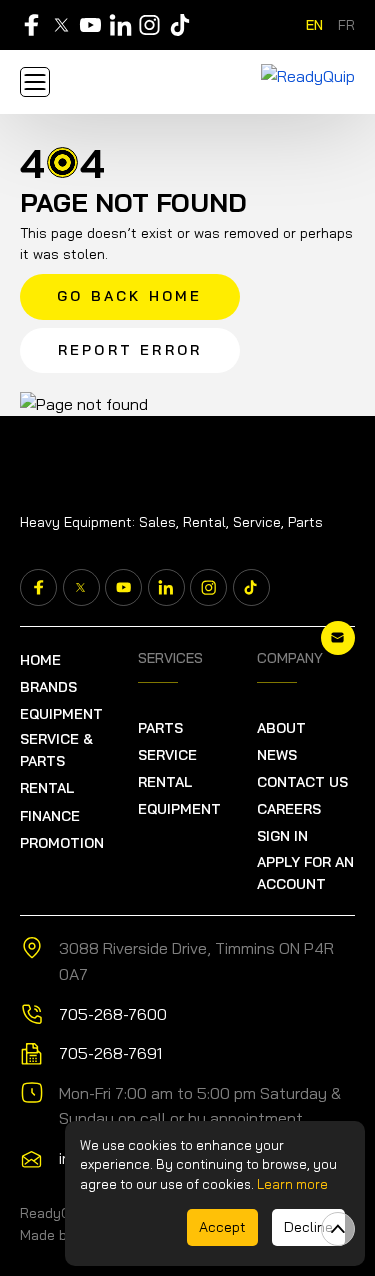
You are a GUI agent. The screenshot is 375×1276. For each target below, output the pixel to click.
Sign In (282, 836)
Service (167, 755)
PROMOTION (62, 843)
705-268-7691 (110, 1053)
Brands (48, 687)
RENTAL (47, 788)
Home (40, 660)
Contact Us (302, 782)
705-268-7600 (113, 1014)
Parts (160, 728)
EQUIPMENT (61, 714)
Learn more (292, 1184)
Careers (289, 809)
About (281, 728)
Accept (222, 1227)
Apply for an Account (305, 873)
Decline (308, 1227)
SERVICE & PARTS (56, 750)
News (277, 755)
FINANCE (50, 816)
